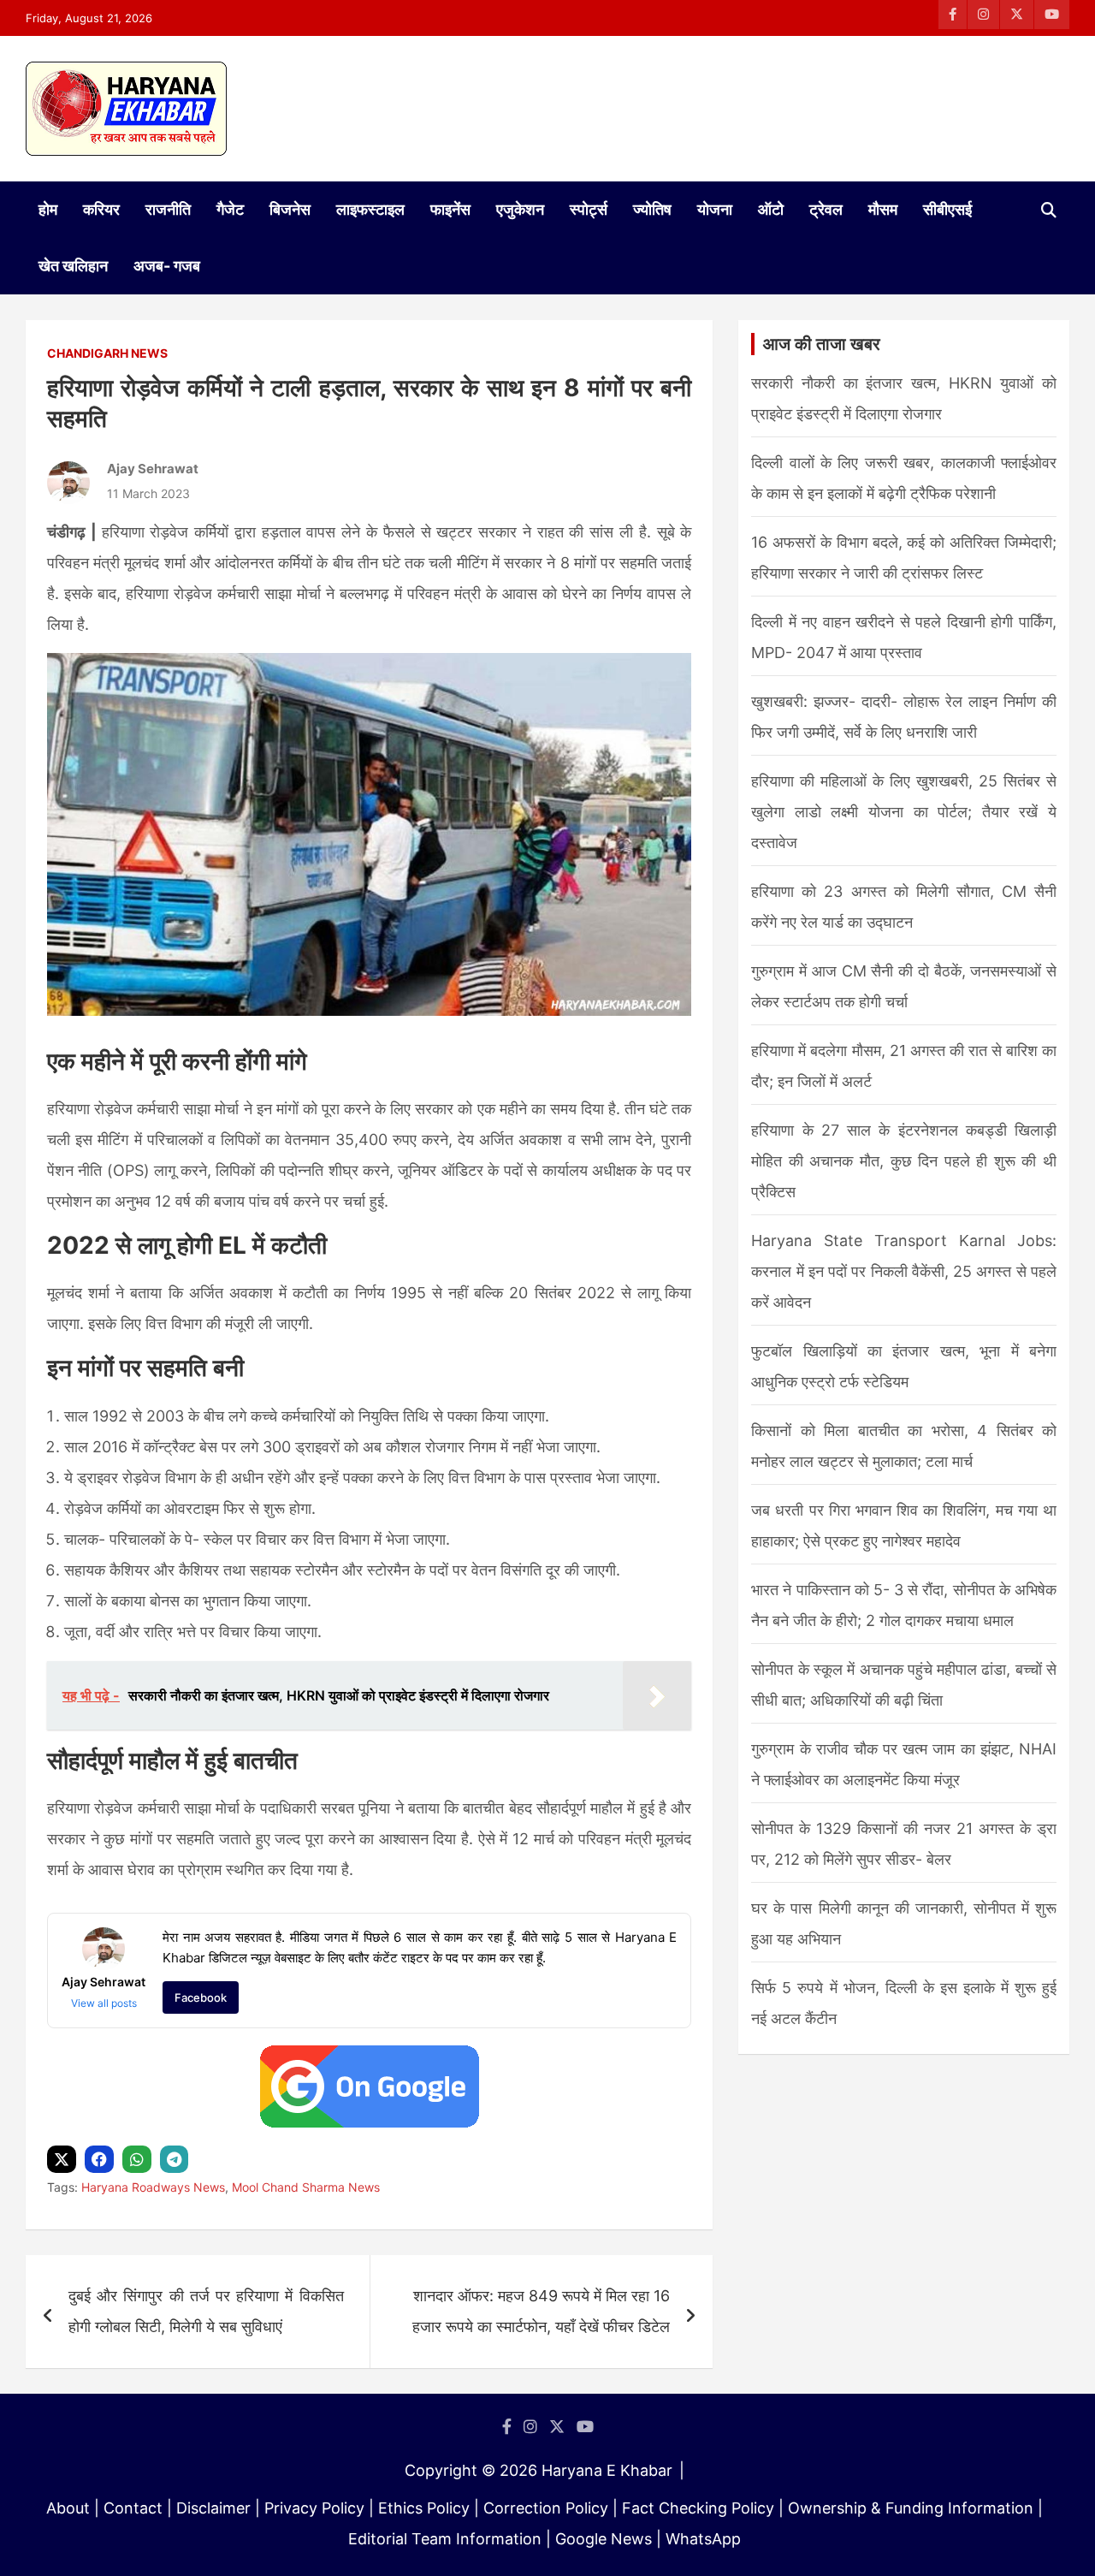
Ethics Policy (424, 2508)
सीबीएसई (947, 209)
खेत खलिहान (73, 266)
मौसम (883, 209)
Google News (604, 2539)
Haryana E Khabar (607, 2470)
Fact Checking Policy (698, 2508)
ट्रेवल (826, 209)
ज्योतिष (652, 209)
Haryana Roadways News (153, 2187)
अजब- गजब (167, 266)
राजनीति (168, 209)
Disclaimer (213, 2508)
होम (48, 209)
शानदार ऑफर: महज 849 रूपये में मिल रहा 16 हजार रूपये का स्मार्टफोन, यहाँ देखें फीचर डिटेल (541, 2311)
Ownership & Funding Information (911, 2508)
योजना (715, 209)
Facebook (201, 1997)
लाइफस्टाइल (370, 209)
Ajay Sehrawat (153, 469)
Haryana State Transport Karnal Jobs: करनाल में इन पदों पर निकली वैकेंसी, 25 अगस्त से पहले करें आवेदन (904, 1271)
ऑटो (771, 209)
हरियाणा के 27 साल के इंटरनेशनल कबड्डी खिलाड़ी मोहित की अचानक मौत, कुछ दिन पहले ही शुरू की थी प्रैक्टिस (904, 1161)
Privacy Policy (314, 2508)
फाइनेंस (450, 209)
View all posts (104, 2003)
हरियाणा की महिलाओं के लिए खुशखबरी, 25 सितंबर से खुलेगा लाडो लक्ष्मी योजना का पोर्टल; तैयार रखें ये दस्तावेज (904, 812)
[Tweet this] (64, 2160)
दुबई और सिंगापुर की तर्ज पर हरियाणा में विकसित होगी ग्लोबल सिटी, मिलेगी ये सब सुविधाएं (206, 2311)
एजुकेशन (520, 209)
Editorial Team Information (445, 2539)
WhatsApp (703, 2539)
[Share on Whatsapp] (139, 2160)
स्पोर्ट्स (589, 209)
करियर (101, 209)
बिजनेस (290, 209)
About (68, 2508)
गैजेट (230, 209)
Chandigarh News (107, 353)
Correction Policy (546, 2508)
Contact (133, 2508)
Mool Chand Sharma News (306, 2187)
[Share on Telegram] (176, 2160)
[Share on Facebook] (101, 2160)
